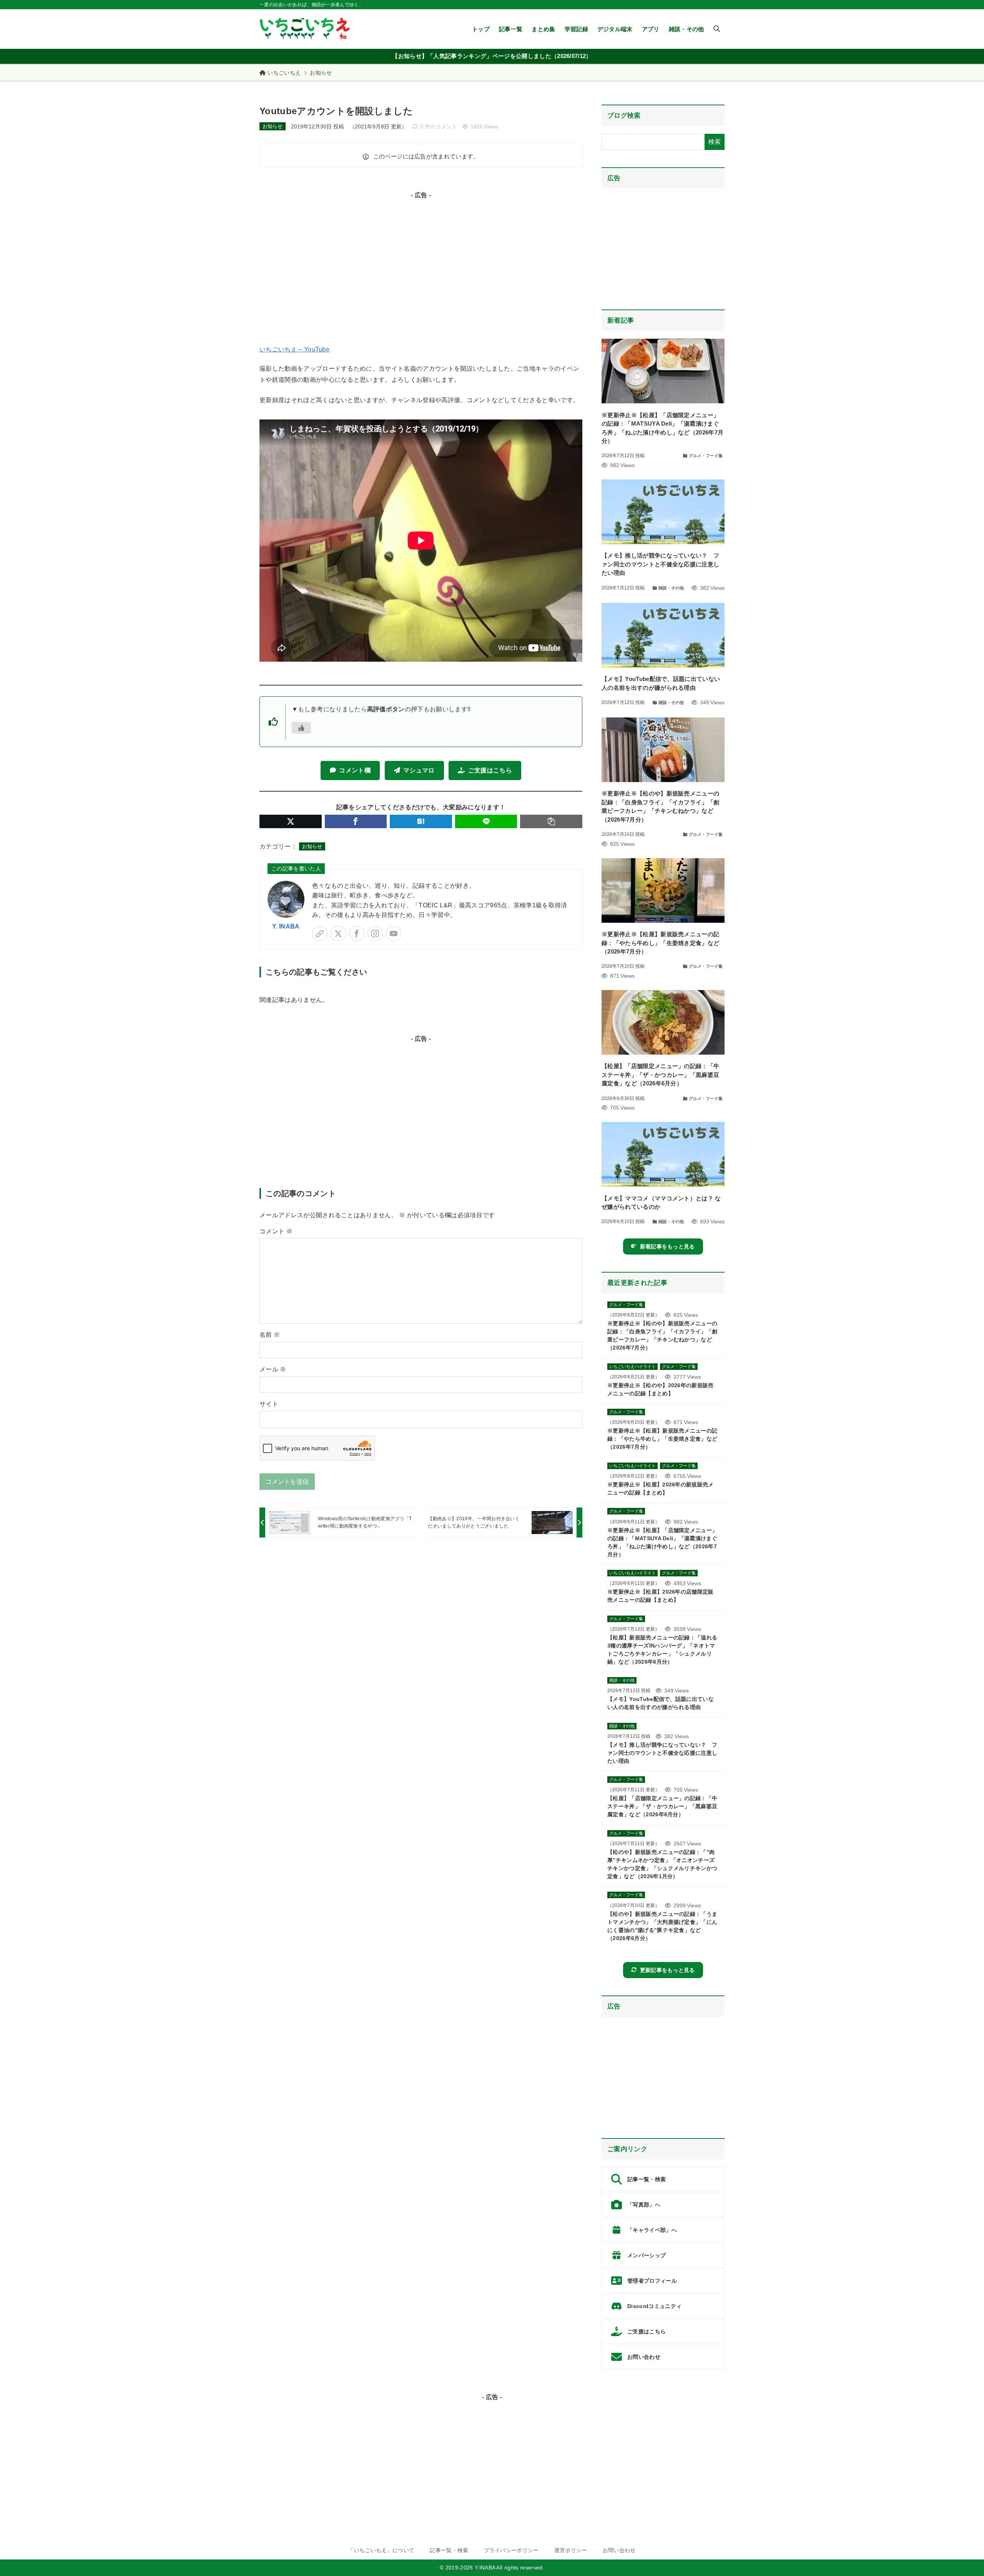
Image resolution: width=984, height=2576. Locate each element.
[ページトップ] (967, 2559)
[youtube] (394, 934)
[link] (320, 934)
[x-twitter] (338, 934)
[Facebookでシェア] (356, 821)
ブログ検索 (624, 116)
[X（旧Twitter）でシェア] (291, 821)
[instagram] (375, 934)
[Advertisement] (421, 268)
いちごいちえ (284, 73)
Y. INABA (286, 926)
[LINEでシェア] (486, 821)
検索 (715, 142)
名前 (270, 1335)
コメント (276, 1231)
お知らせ (321, 73)
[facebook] (357, 934)
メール (273, 1369)
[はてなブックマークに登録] (421, 821)
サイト (269, 1404)
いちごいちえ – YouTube (294, 349)
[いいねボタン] (301, 728)
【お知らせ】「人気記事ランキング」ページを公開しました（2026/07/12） (492, 56)
